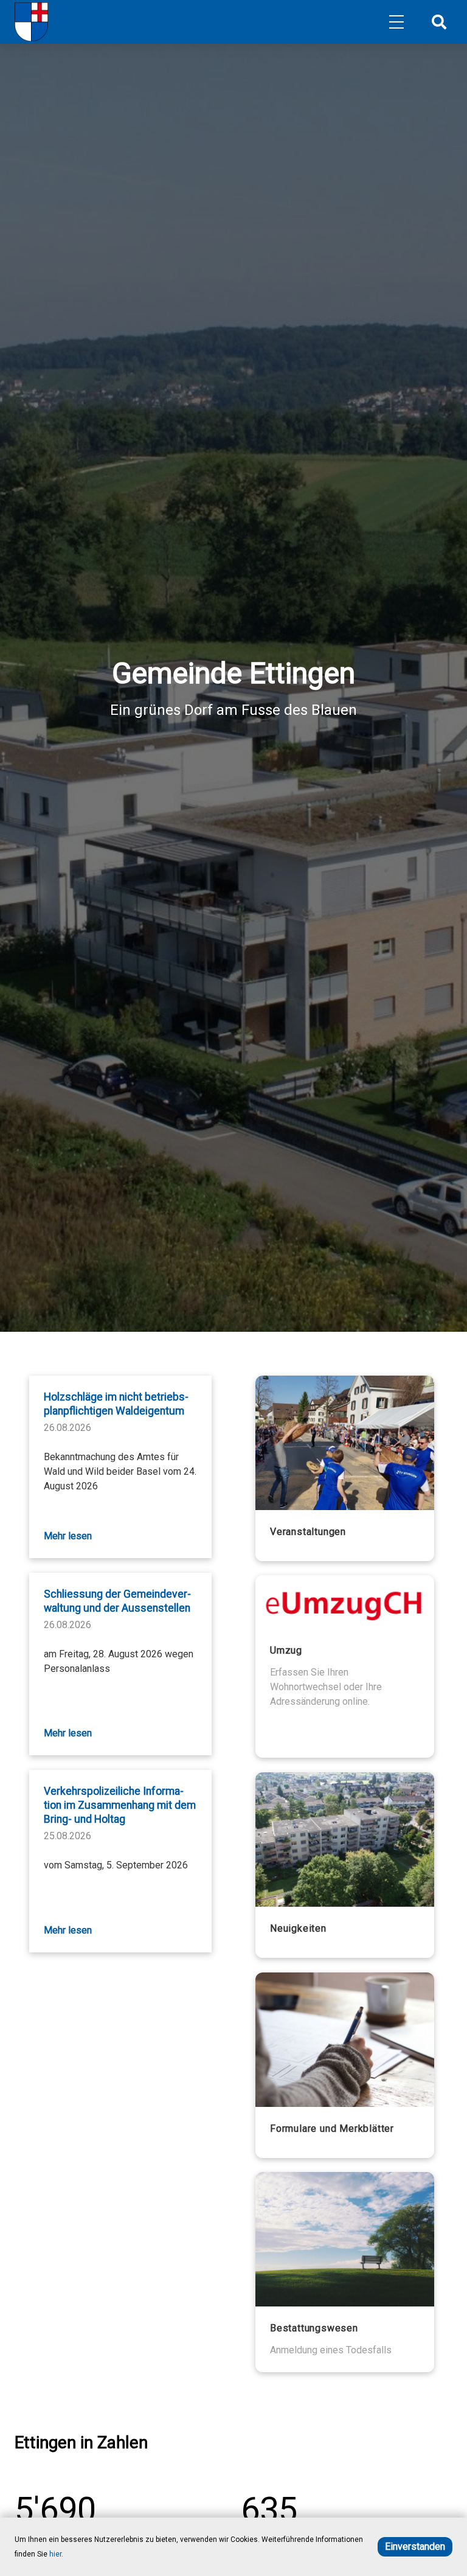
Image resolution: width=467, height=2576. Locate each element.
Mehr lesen (68, 1536)
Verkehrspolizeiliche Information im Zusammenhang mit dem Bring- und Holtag (120, 1805)
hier (55, 2554)
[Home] (31, 22)
